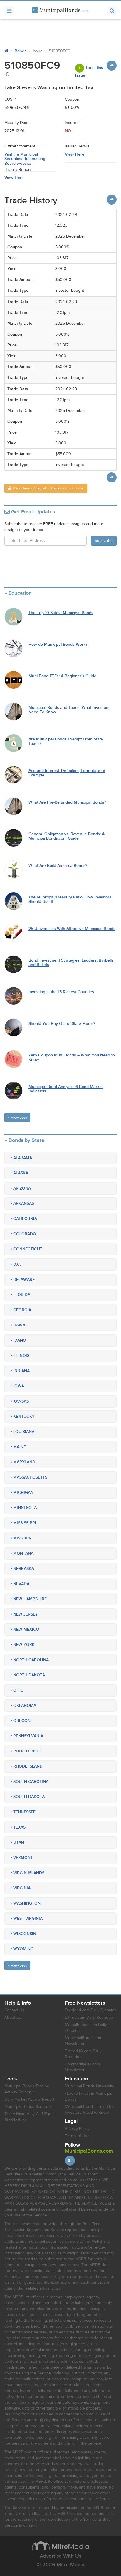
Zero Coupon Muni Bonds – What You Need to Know (72, 1057)
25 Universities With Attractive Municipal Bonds (72, 929)
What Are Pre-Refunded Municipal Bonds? (67, 802)
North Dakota (28, 1675)
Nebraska (23, 1569)
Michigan (23, 1493)
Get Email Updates (32, 512)
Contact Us (14, 2010)
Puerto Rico (26, 1751)
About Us (13, 2018)
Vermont (22, 1858)
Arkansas (23, 1203)
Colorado (24, 1234)
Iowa (18, 1386)
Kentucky (23, 1416)
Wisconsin (24, 1934)
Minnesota (24, 1508)
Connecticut (27, 1249)
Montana (23, 1553)
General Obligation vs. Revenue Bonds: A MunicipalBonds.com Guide (67, 836)
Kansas (20, 1401)
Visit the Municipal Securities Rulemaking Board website (25, 159)
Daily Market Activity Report (29, 2099)
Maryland (24, 1462)
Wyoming (23, 1949)
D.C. (16, 1264)
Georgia (22, 1310)
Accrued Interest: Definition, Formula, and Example (67, 773)
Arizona (21, 1188)
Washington (26, 1903)
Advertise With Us (60, 2556)
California (25, 1219)
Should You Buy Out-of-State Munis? (62, 1024)
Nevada (21, 1584)
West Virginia (27, 1918)
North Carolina (30, 1660)
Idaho (19, 1340)
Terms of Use (77, 2136)
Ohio (18, 1690)
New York (23, 1645)
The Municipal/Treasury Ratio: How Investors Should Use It (70, 899)
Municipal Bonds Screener (28, 2107)
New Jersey (25, 1614)
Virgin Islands (28, 1873)
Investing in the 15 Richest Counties (61, 992)
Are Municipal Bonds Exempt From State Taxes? (66, 741)
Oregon (21, 1721)
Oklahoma (24, 1705)
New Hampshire (29, 1599)
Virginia (21, 1888)
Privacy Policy (77, 2129)
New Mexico (26, 1629)
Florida (21, 1295)
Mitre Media (60, 2546)
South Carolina (30, 1782)
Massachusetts (30, 1477)
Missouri (22, 1538)
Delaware (23, 1280)
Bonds (21, 51)
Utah (18, 1842)
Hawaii (20, 1325)
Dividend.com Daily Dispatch (91, 2010)
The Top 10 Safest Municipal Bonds (61, 613)
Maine (19, 1447)
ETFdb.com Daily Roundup (89, 2018)
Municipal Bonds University (90, 2086)
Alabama (22, 1158)
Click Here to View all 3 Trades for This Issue (47, 488)
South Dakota (28, 1797)
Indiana (21, 1371)
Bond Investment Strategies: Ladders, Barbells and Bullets (71, 963)
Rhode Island (27, 1766)
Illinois (21, 1356)
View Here (75, 154)
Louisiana (23, 1432)
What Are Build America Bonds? (58, 866)
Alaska (20, 1173)
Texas (19, 1827)
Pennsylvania (28, 1736)
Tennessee (24, 1812)
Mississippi (24, 1523)
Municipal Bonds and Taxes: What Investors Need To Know (69, 710)
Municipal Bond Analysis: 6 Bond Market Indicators (66, 1089)
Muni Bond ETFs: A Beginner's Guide (62, 676)
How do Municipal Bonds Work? (58, 644)
